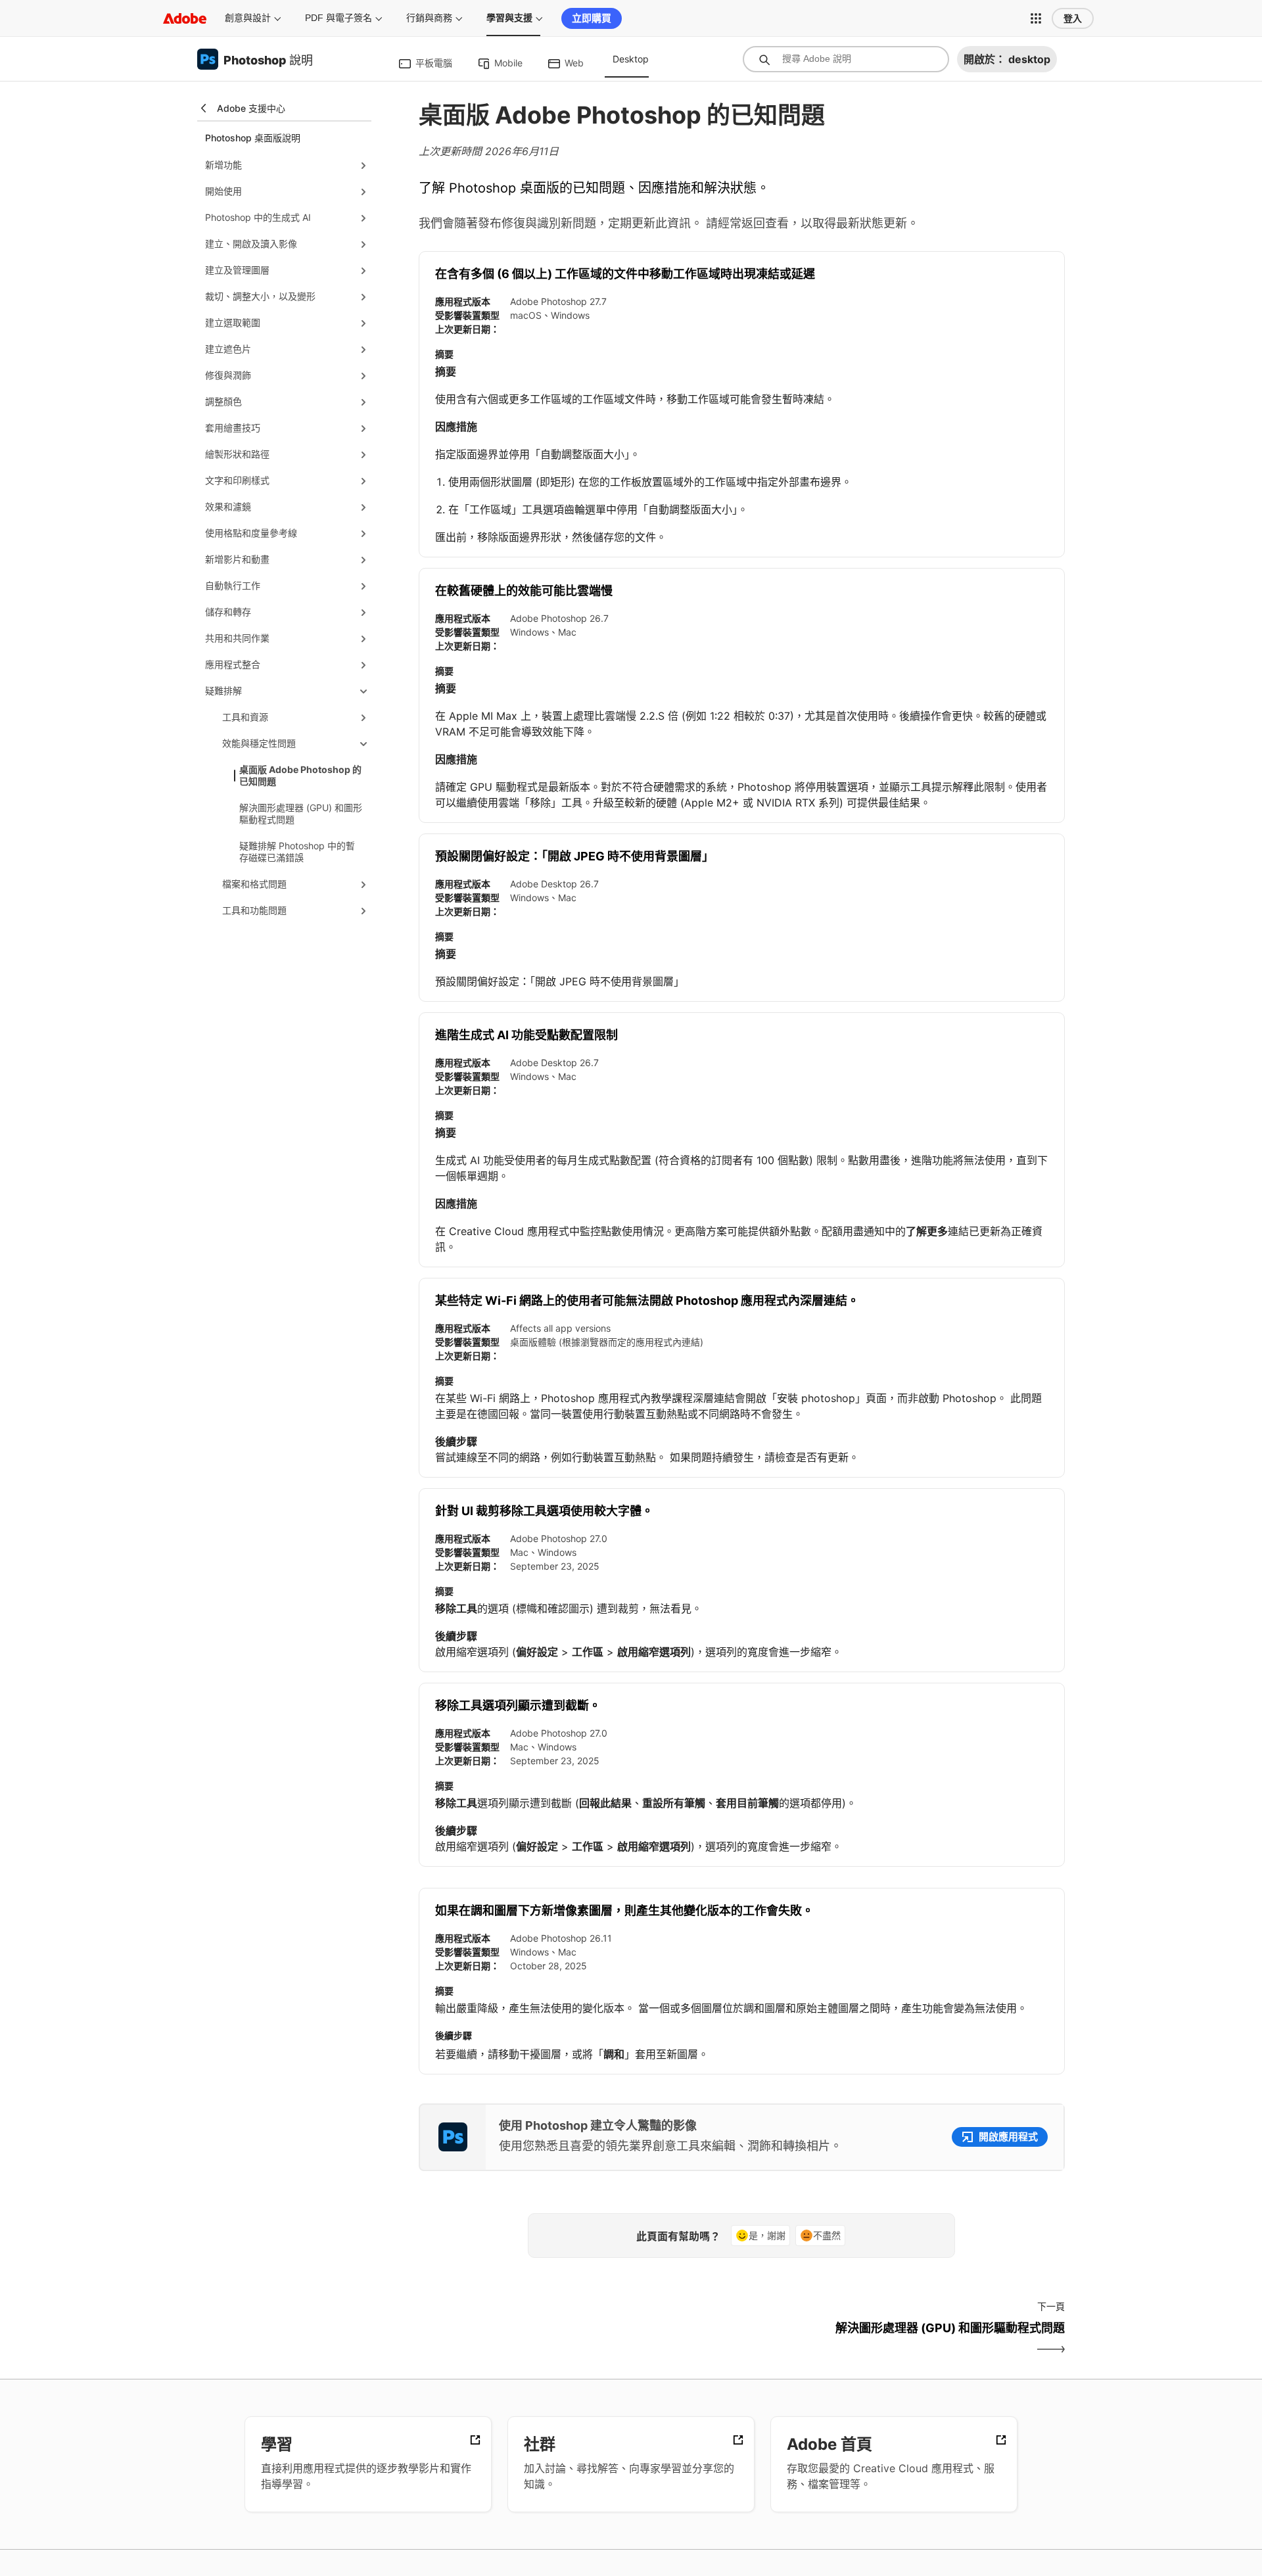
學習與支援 (509, 18)
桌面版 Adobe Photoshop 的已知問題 (300, 775)
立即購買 (592, 18)
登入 (1073, 18)
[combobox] (846, 59)
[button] (1036, 18)
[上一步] (579, 2339)
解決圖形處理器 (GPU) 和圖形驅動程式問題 (301, 813)
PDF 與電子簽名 (339, 18)
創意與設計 (248, 18)
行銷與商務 (429, 18)
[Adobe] (185, 18)
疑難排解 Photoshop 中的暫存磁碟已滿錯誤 (297, 852)
